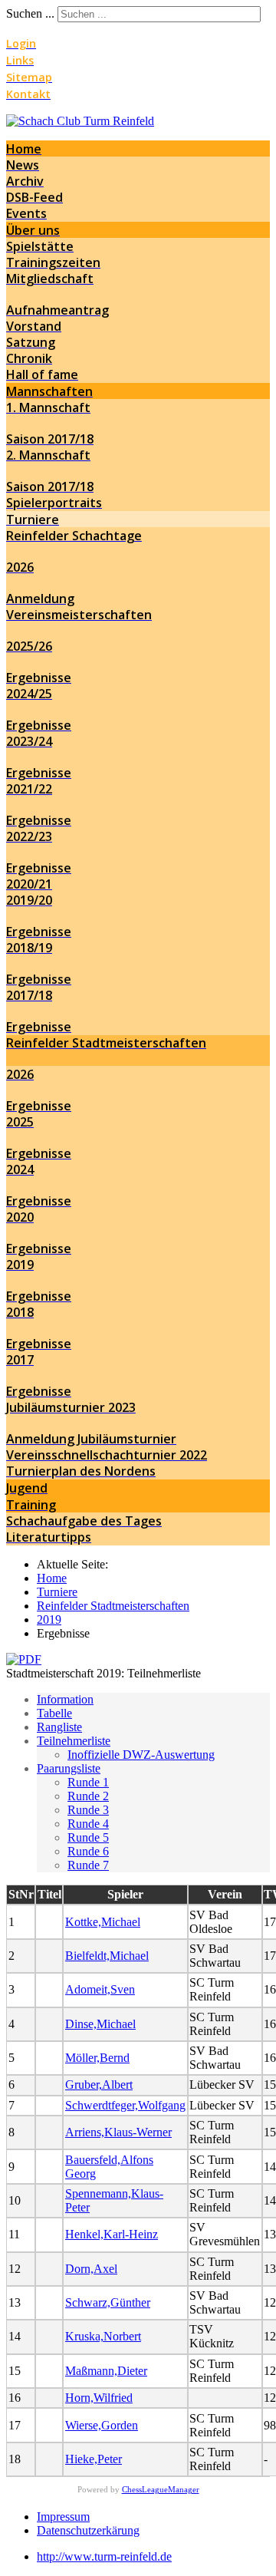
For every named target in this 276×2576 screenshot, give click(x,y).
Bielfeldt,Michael (107, 1956)
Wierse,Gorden (102, 2425)
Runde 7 (88, 1865)
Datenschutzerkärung (88, 2530)
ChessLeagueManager (161, 2489)
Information (65, 1699)
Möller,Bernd (97, 2058)
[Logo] (80, 121)
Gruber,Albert (99, 2085)
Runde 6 (88, 1851)
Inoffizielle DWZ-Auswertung (141, 1755)
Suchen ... (30, 13)
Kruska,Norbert (103, 2336)
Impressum (63, 2517)
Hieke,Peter (94, 2459)
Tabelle (54, 1713)
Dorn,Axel (91, 2269)
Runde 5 (88, 1837)
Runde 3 (88, 1810)
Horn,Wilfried (99, 2398)
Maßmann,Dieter (106, 2371)
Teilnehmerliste (74, 1741)
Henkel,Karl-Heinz (112, 2234)
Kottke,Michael (103, 1922)
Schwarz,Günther (108, 2302)
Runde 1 (88, 1782)
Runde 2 (88, 1796)
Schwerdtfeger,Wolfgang (125, 2105)
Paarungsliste (69, 1768)
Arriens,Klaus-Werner (118, 2132)
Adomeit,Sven (100, 1989)
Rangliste (59, 1727)
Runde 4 (88, 1824)
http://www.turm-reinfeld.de (104, 2556)
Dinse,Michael (100, 2024)
